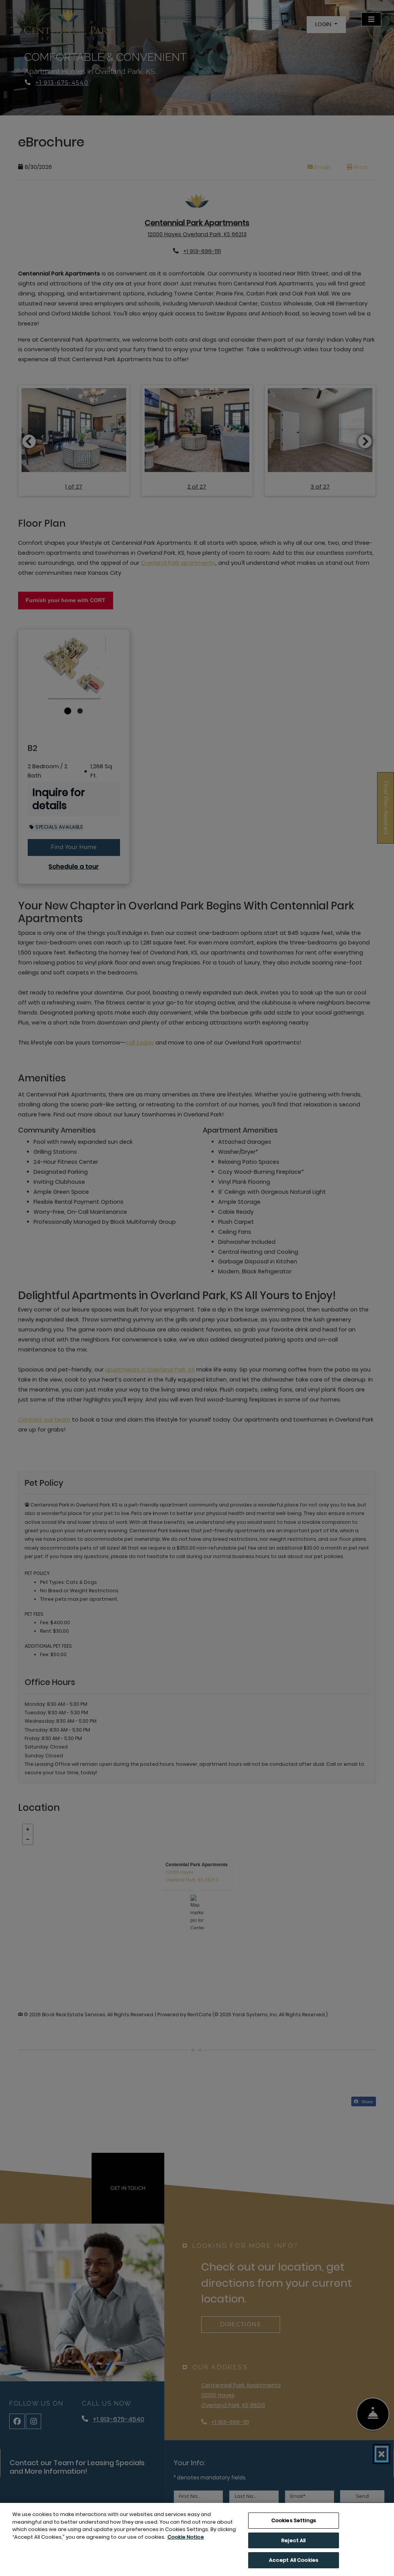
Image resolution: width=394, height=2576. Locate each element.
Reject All (293, 2540)
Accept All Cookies (294, 2560)
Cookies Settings (294, 2520)
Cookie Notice (186, 2537)
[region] (197, 2539)
